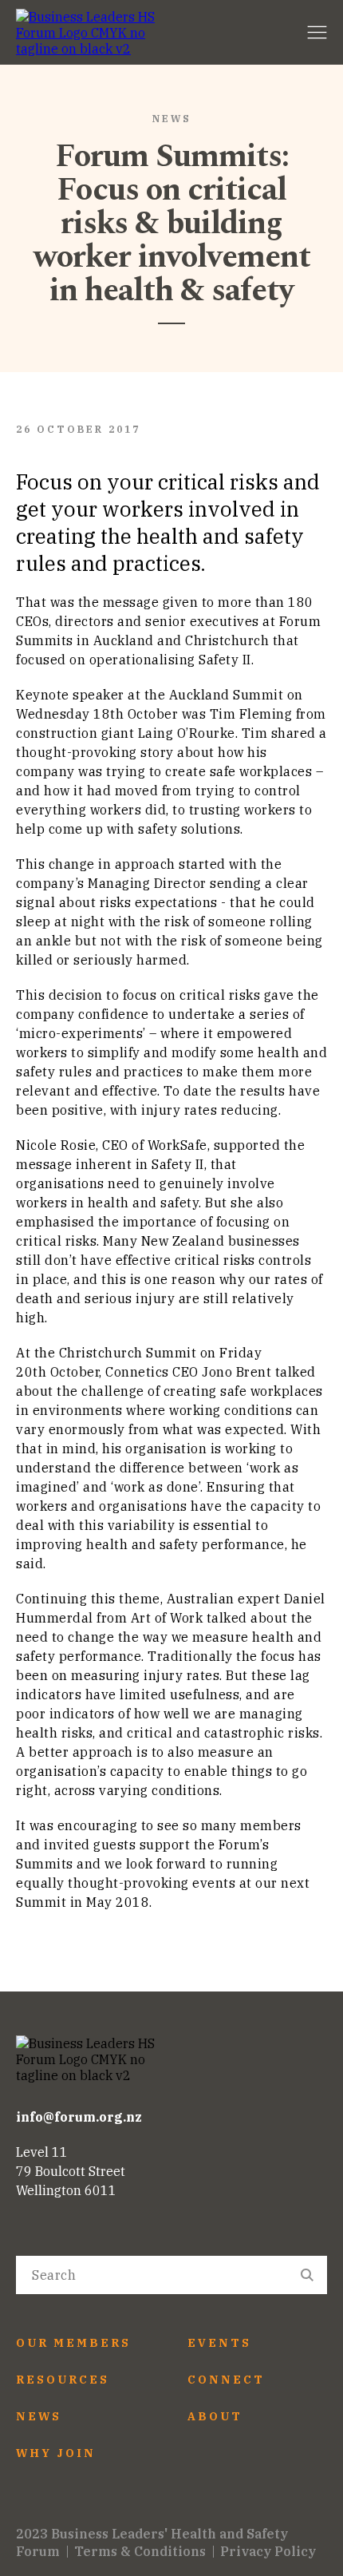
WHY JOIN (56, 2453)
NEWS (39, 2416)
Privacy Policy (268, 2551)
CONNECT (226, 2380)
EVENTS (219, 2343)
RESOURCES (63, 2380)
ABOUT (215, 2416)
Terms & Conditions (140, 2551)
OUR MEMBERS (73, 2343)
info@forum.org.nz (79, 2117)
